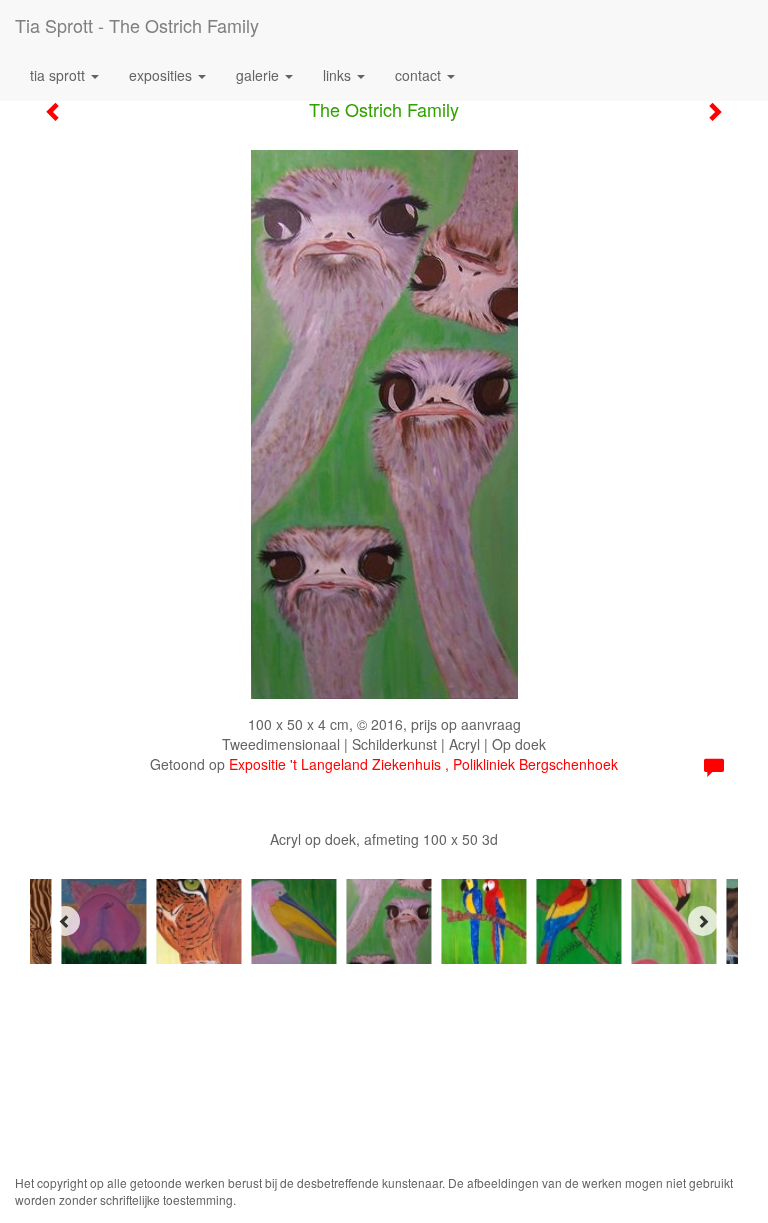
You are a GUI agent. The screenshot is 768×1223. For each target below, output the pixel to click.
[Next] (703, 921)
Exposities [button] (162, 75)
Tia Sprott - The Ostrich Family (137, 25)
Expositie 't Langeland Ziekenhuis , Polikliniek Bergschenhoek (423, 764)
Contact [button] (420, 75)
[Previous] (65, 921)
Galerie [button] (259, 75)
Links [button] (339, 75)
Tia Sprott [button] (59, 75)
